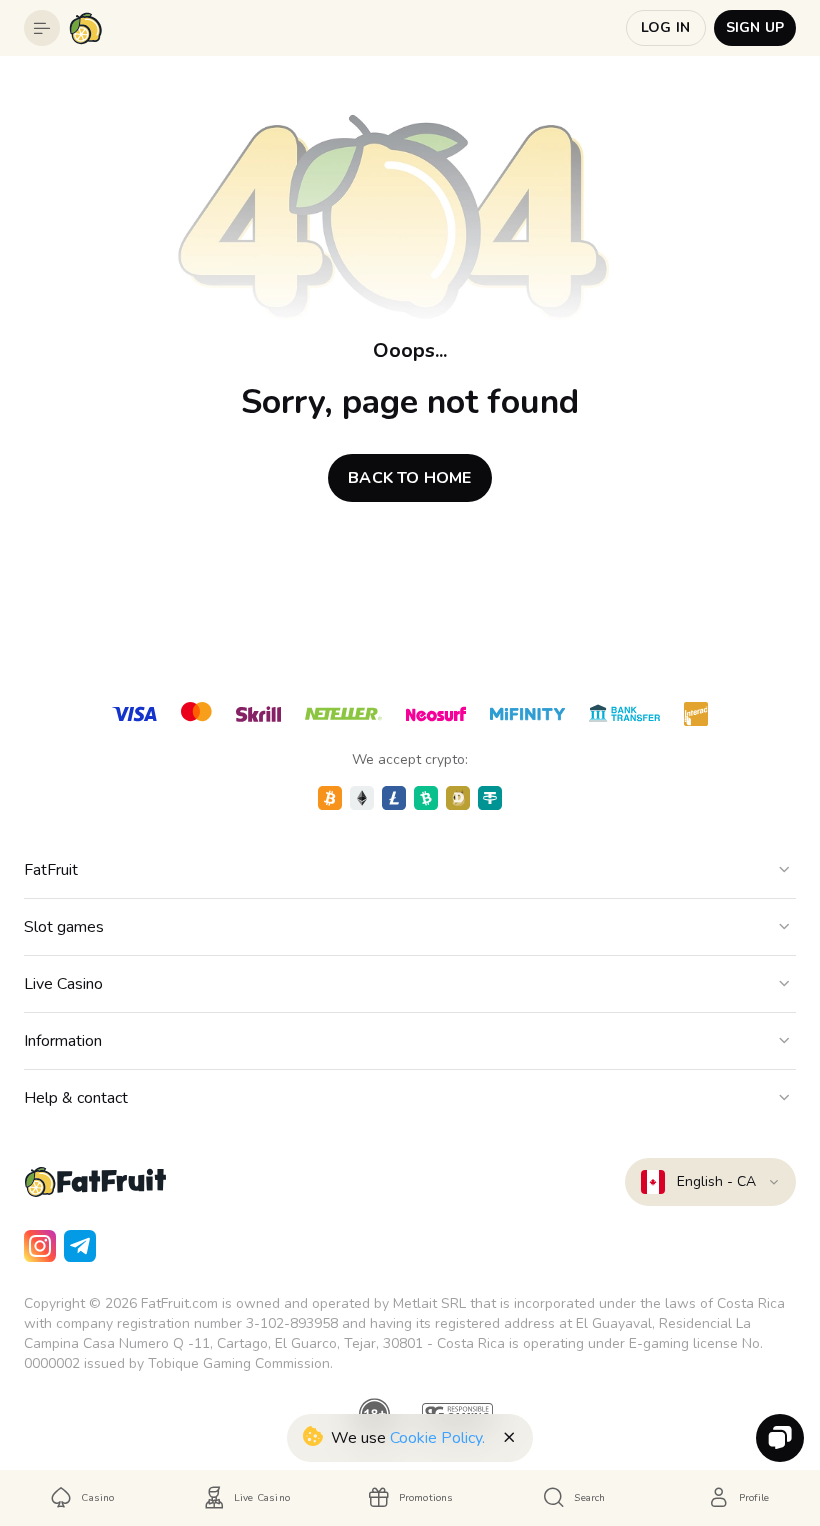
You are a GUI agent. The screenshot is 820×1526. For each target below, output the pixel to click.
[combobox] (710, 1182)
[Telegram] (80, 1246)
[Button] (42, 28)
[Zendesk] (780, 1438)
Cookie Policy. (437, 1438)
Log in (665, 27)
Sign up (755, 27)
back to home (409, 478)
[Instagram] (40, 1246)
